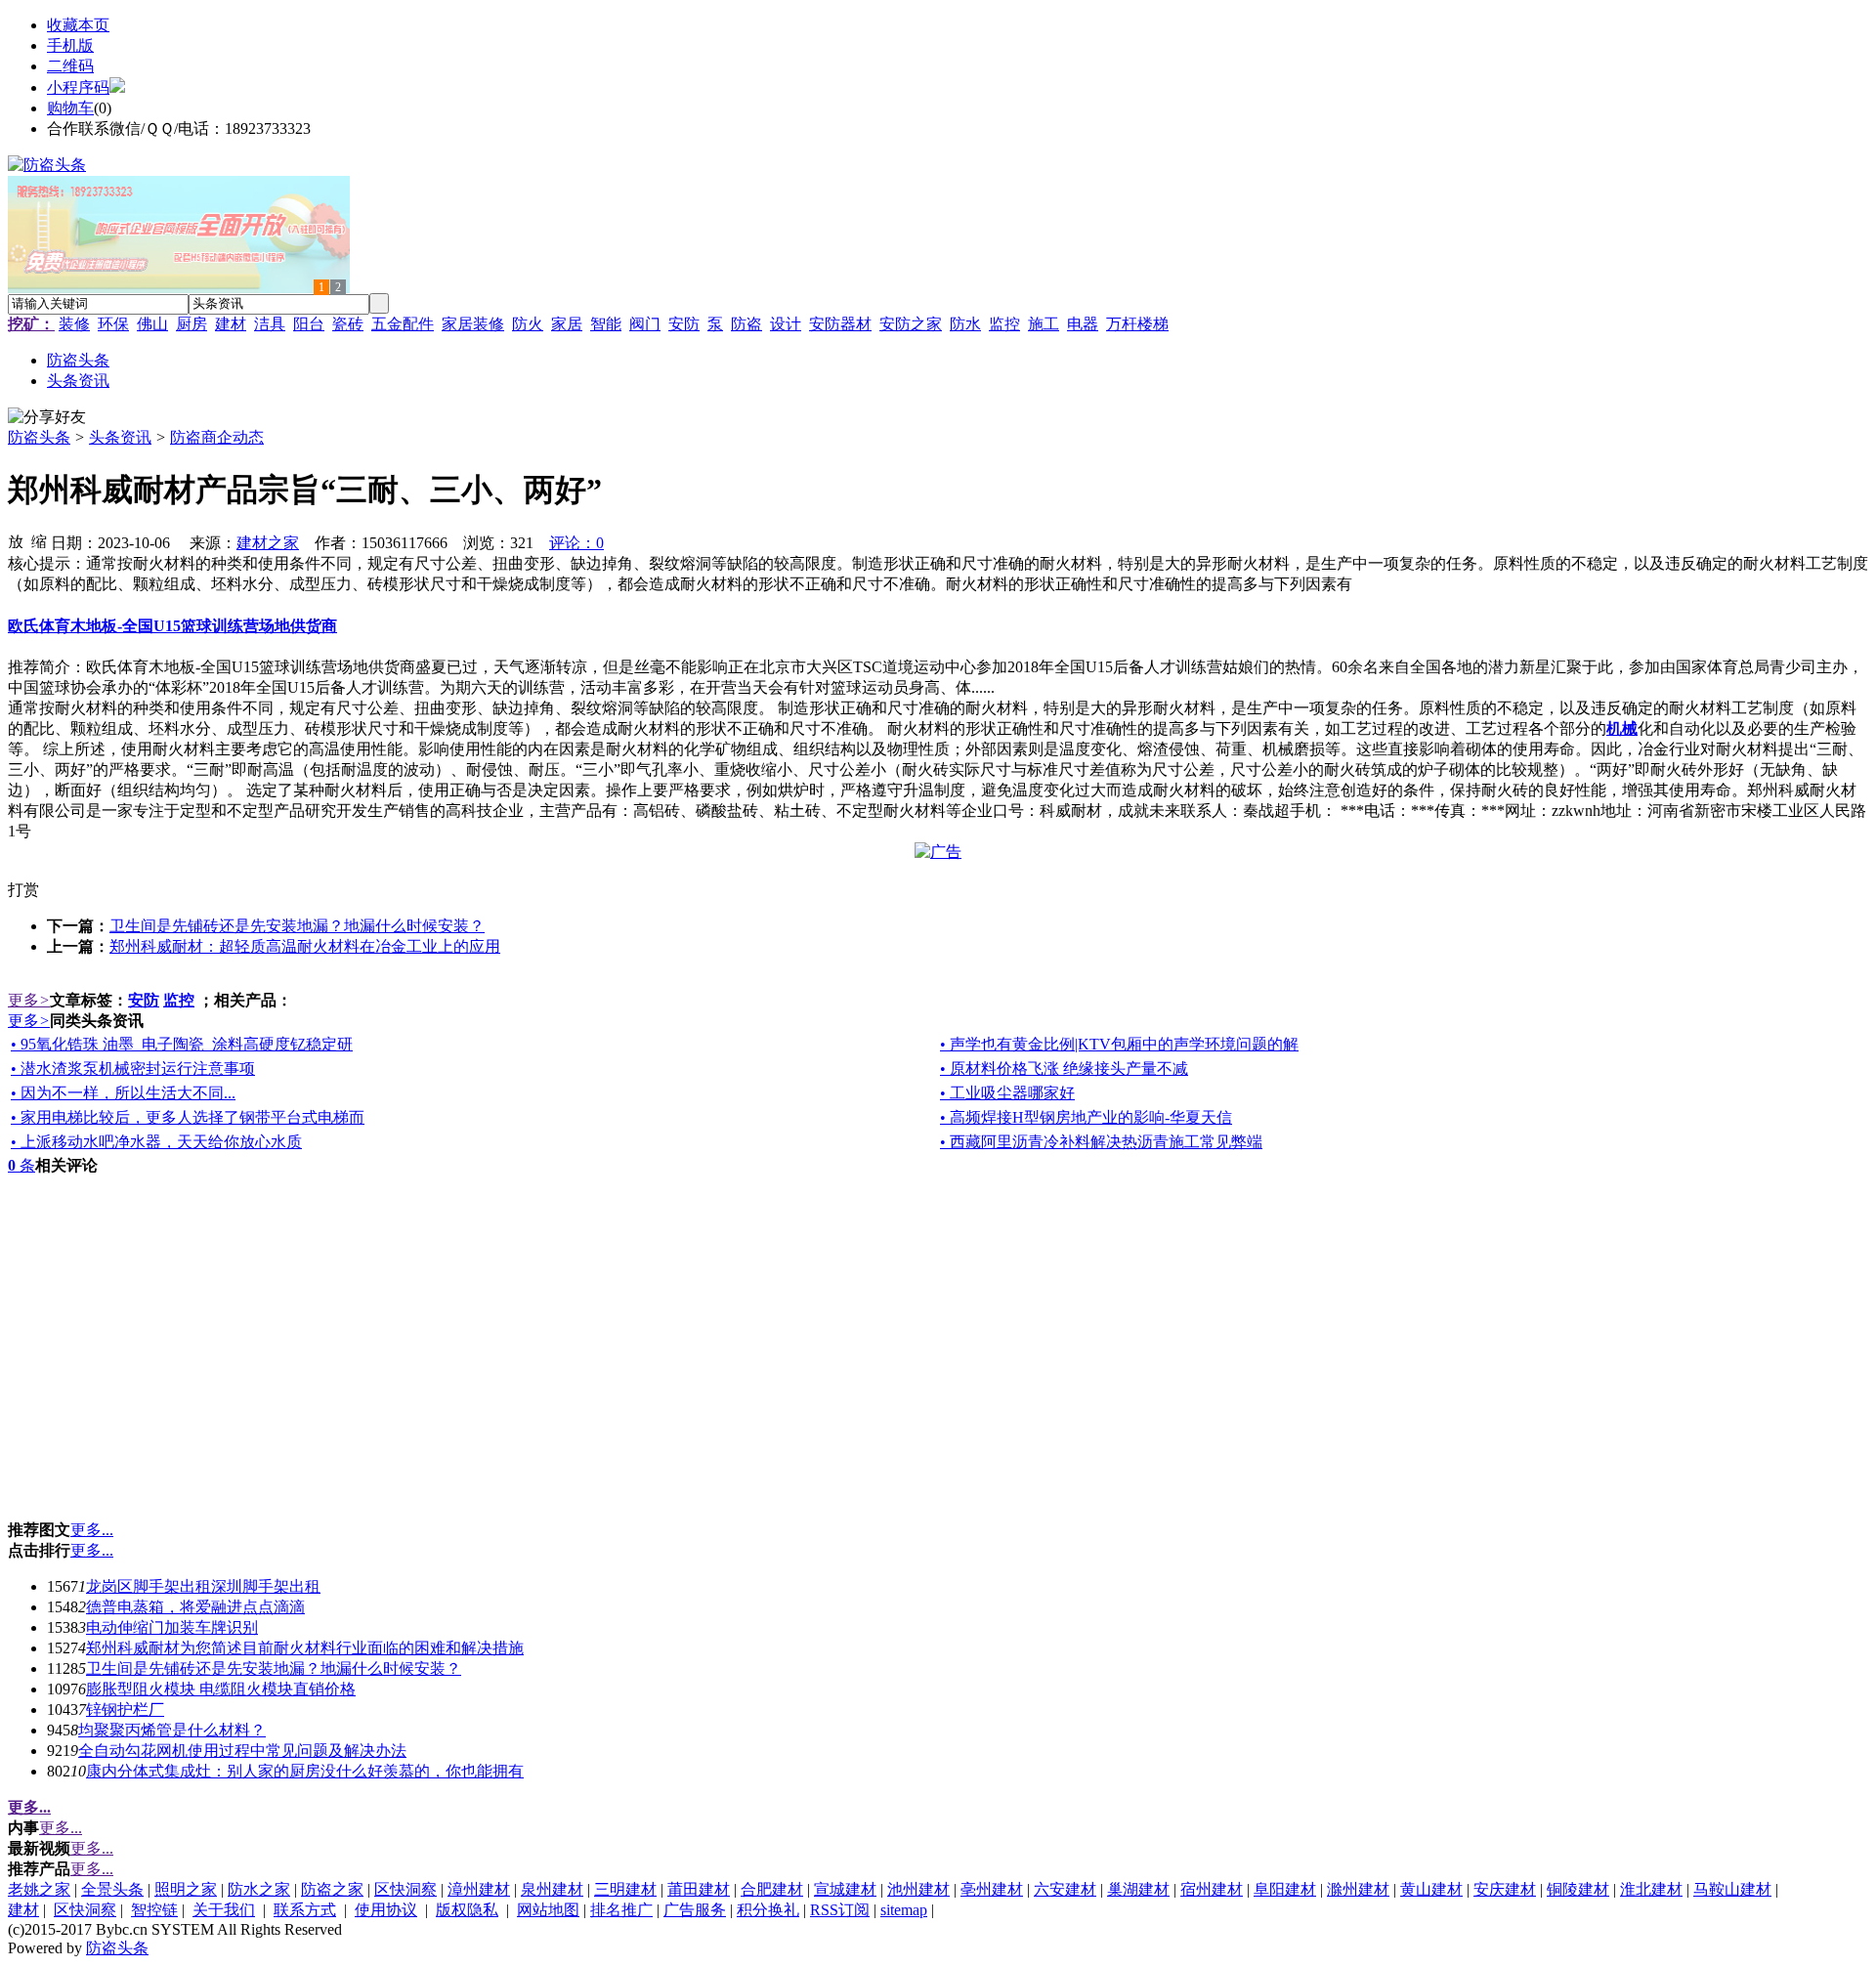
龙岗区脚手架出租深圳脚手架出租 (203, 1586)
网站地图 (548, 1910)
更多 (29, 1000)
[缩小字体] (39, 540)
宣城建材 (845, 1889)
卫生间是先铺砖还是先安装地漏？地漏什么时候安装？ (297, 926)
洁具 (270, 324)
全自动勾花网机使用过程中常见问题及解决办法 (242, 1751)
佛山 (152, 324)
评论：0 (576, 543)
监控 (1004, 324)
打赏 (23, 890)
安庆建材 (1505, 1889)
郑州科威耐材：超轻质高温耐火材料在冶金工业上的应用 (305, 946)
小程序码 (78, 87)
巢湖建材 (1138, 1889)
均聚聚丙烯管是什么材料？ (172, 1730)
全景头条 (112, 1889)
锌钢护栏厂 (125, 1710)
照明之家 (186, 1889)
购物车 (70, 108)
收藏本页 (78, 25)
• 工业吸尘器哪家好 (1007, 1093)
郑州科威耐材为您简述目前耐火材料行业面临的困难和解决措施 (305, 1648)
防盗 (746, 324)
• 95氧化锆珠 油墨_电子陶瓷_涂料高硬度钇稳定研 (182, 1044)
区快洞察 (405, 1889)
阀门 (645, 324)
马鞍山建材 (1732, 1889)
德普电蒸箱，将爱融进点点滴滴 (195, 1607)
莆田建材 (699, 1889)
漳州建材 (479, 1889)
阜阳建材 (1285, 1889)
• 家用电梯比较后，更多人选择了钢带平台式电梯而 (188, 1117)
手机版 (70, 45)
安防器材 (840, 324)
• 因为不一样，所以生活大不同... (123, 1093)
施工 (1044, 324)
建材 (231, 324)
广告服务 (695, 1910)
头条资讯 (120, 437)
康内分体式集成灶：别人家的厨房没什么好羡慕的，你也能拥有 (305, 1771)
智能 (606, 324)
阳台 (309, 324)
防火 (528, 324)
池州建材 (918, 1889)
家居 (567, 324)
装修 (74, 324)
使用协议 (386, 1910)
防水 (965, 324)
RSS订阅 (840, 1910)
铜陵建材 (1578, 1889)
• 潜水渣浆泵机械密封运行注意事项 (133, 1069)
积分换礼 (768, 1910)
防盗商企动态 (217, 437)
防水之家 (259, 1889)
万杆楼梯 (1137, 324)
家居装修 (473, 324)
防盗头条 (39, 437)
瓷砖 (348, 324)
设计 (786, 324)
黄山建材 (1431, 1889)
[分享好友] (47, 418)
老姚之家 (39, 1889)
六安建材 (1065, 1889)
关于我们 (224, 1910)
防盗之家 (332, 1889)
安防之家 (911, 324)
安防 (684, 324)
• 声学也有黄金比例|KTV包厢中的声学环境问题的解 (1119, 1044)
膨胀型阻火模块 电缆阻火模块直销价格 (221, 1689)
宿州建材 (1212, 1889)
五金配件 (403, 324)
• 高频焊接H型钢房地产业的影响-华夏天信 (1086, 1117)
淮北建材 (1651, 1889)
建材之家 (268, 543)
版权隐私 (467, 1910)
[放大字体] (16, 540)
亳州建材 (992, 1889)
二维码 (70, 66)
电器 (1083, 324)
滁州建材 (1358, 1889)
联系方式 (305, 1910)
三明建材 (625, 1889)
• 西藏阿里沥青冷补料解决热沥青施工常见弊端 (1101, 1142)
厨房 (192, 324)
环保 (113, 324)
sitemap (904, 1910)
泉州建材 (552, 1889)
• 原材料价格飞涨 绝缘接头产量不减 (1064, 1069)
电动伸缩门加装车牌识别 (172, 1627)
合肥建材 (772, 1889)
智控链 (154, 1910)
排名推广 (621, 1910)
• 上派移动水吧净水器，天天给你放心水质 (156, 1142)
